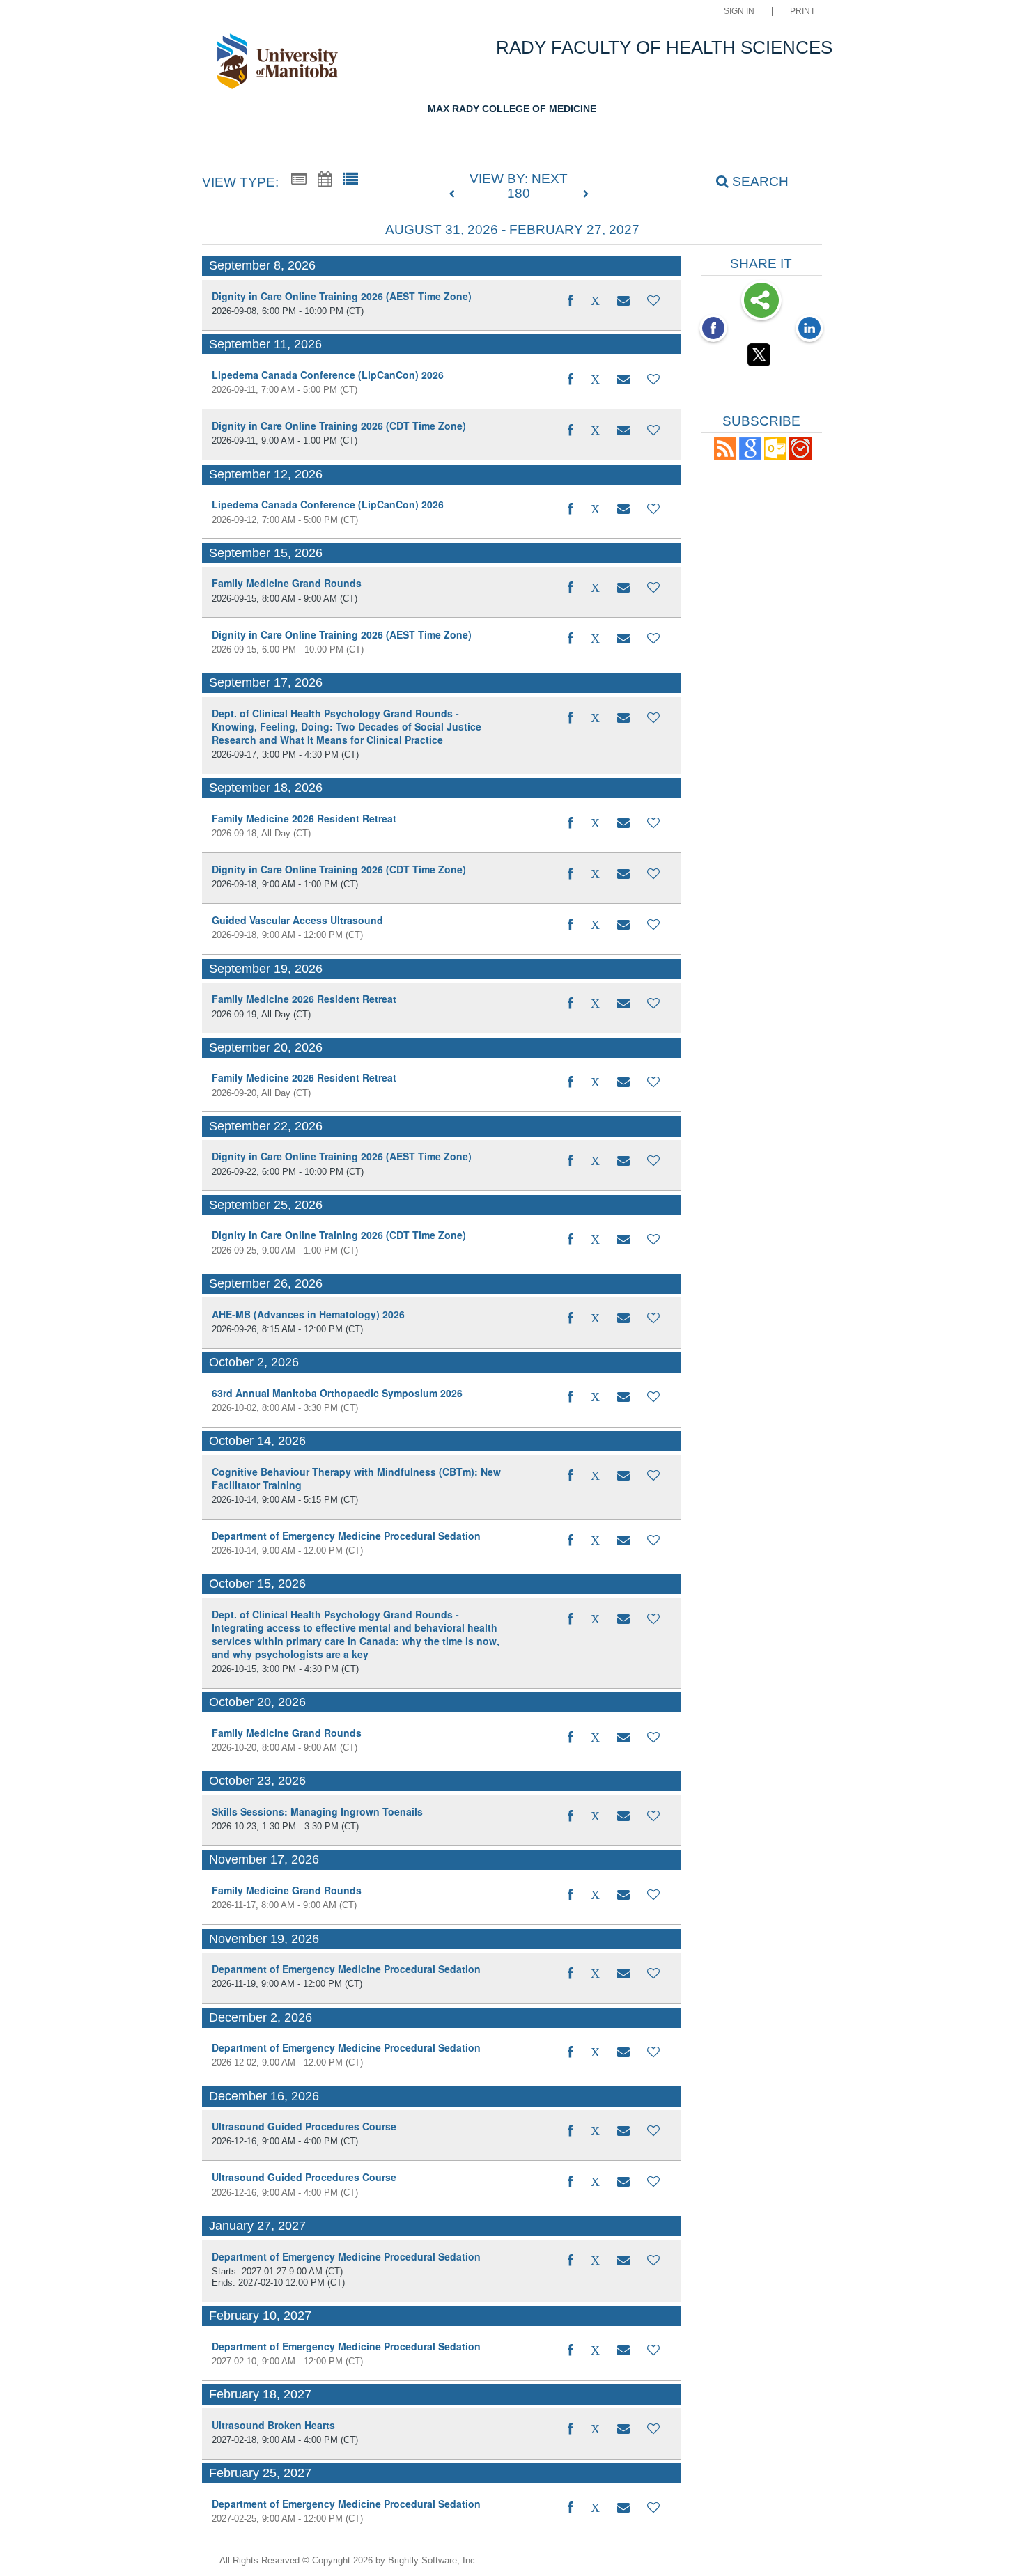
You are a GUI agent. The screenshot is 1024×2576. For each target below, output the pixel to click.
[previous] (455, 194)
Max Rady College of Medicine (512, 109)
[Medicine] (285, 64)
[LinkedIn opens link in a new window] (809, 329)
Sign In (739, 11)
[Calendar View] (325, 180)
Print (802, 11)
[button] (623, 301)
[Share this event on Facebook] (571, 301)
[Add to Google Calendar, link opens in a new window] (750, 456)
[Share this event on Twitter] (595, 301)
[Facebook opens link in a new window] (713, 329)
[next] (586, 194)
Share (761, 302)
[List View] (350, 180)
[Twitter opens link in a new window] (761, 357)
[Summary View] (299, 180)
